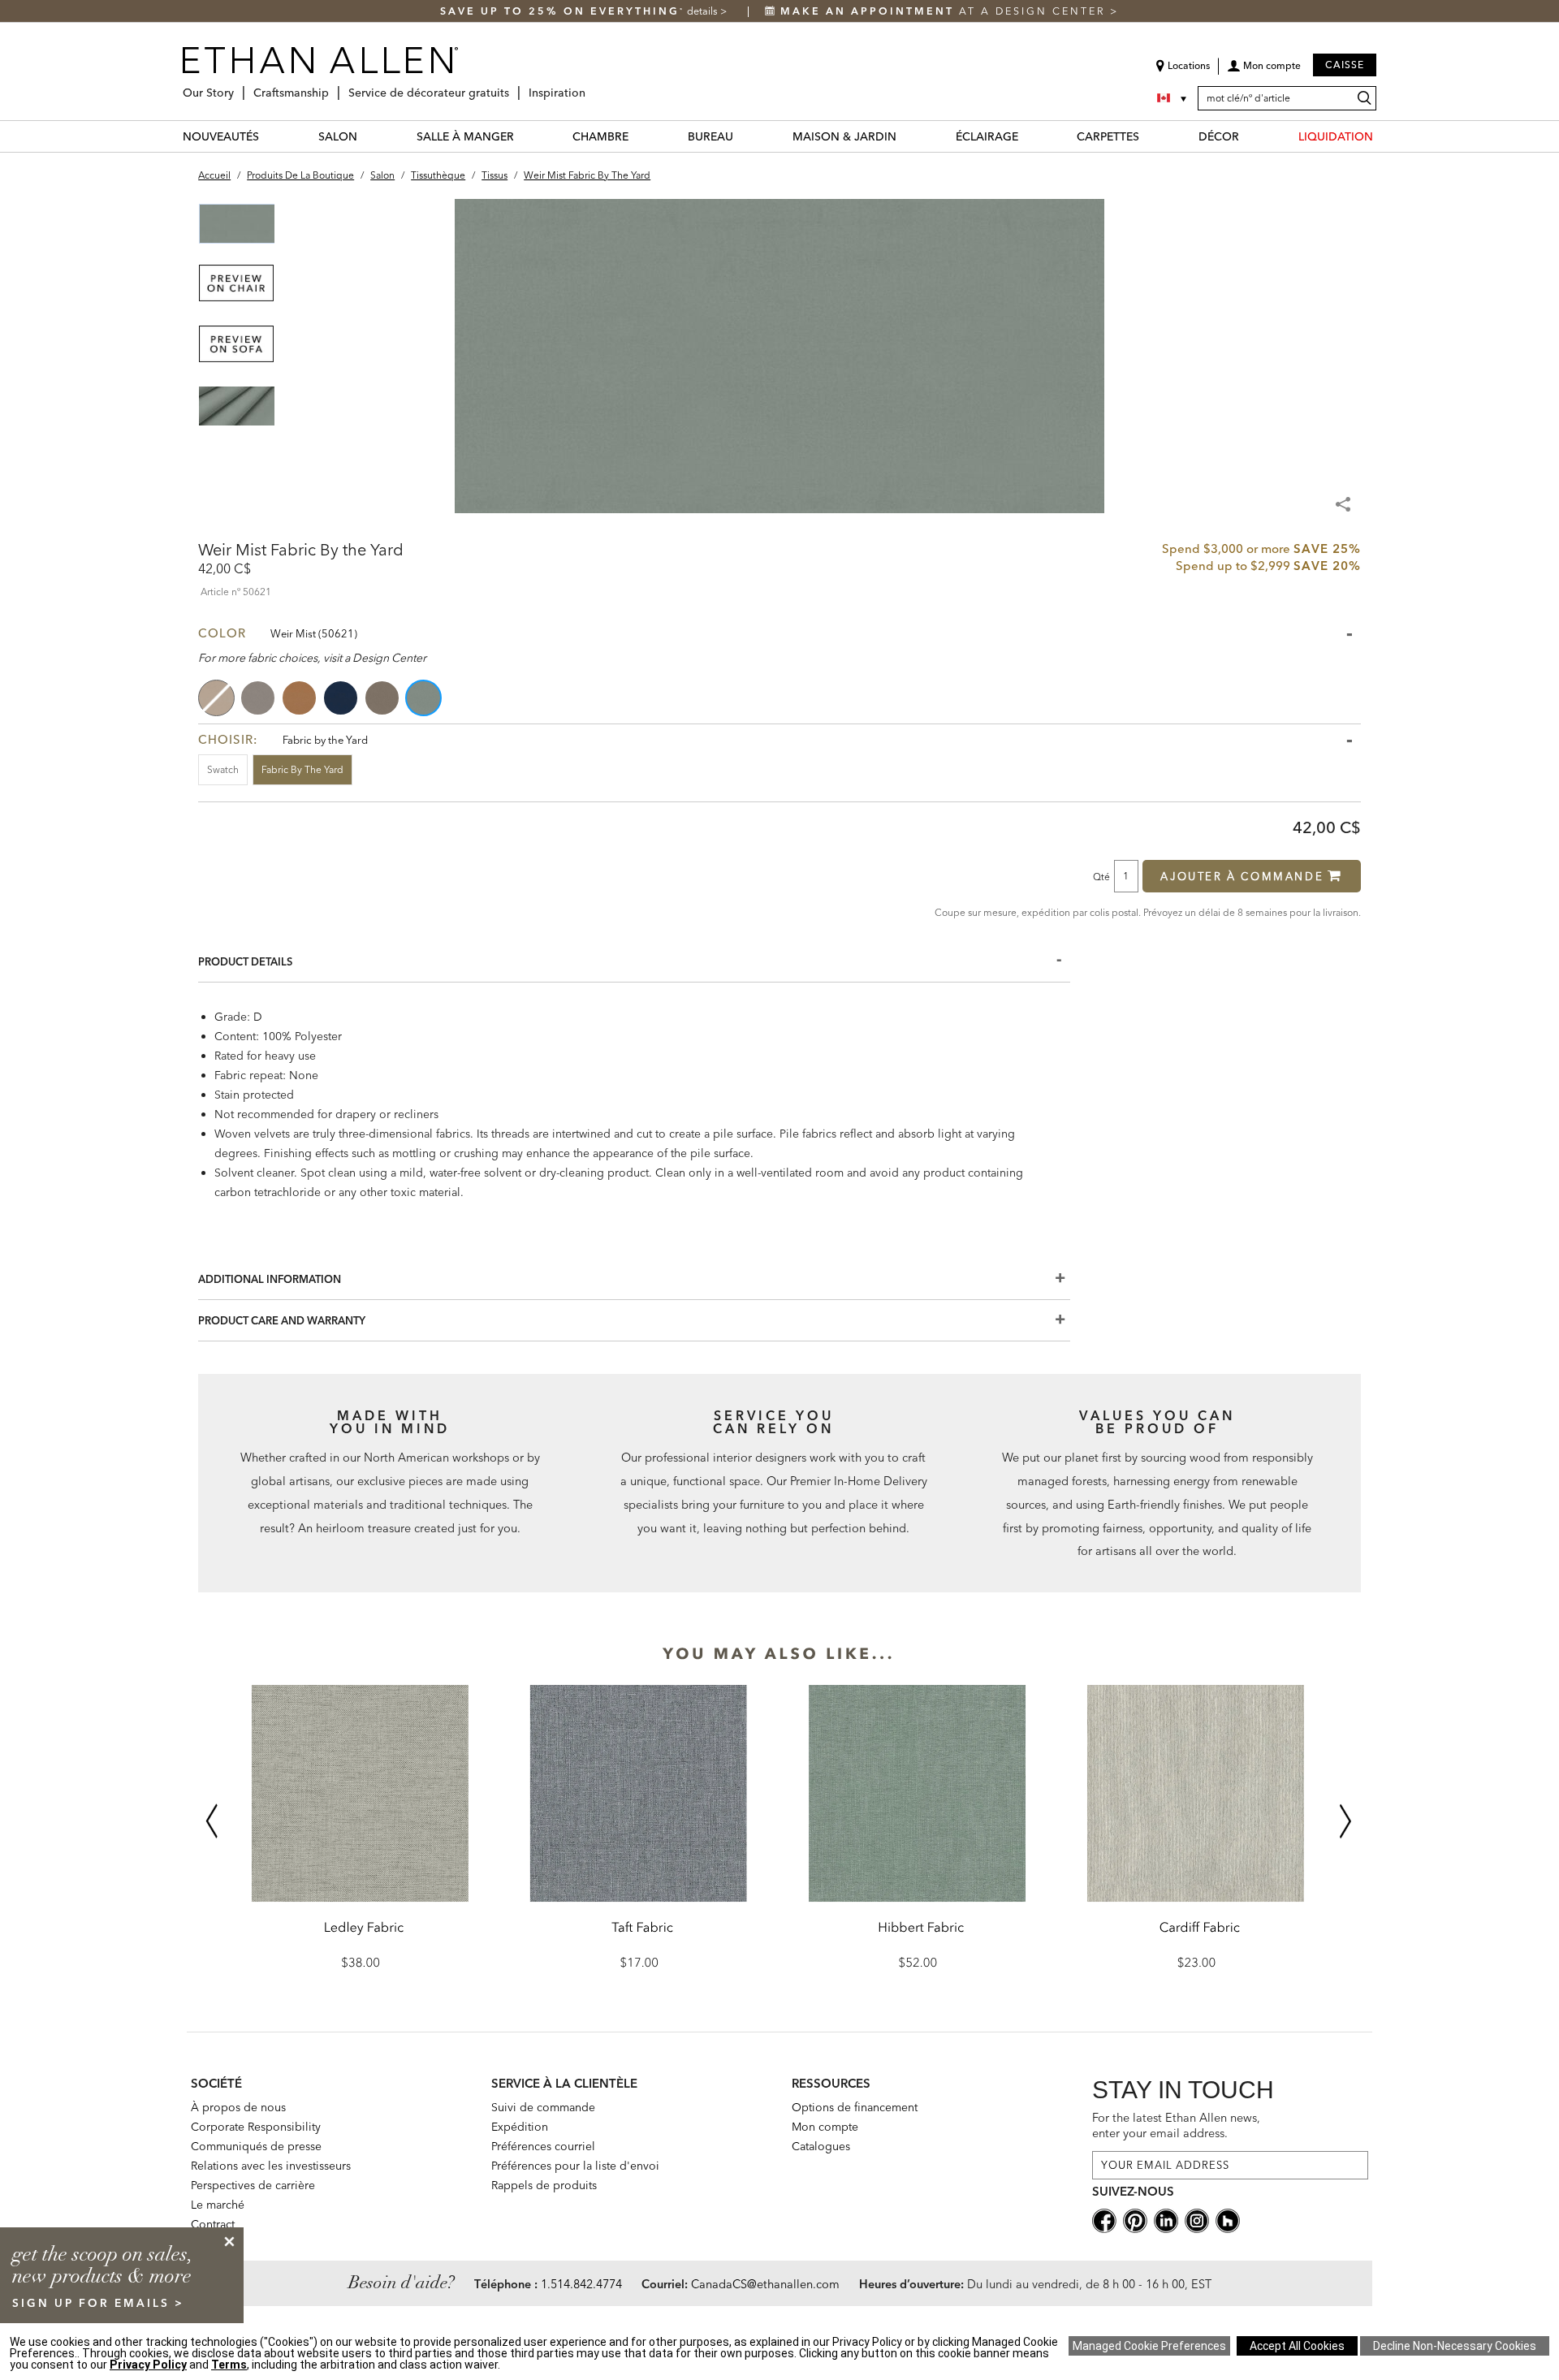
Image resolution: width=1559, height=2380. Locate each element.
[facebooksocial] (1104, 2219)
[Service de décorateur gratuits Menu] (514, 86)
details (704, 11)
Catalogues (821, 2146)
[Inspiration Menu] (590, 86)
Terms (229, 2365)
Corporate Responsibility (256, 2127)
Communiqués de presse (256, 2146)
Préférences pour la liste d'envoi (575, 2166)
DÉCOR (1219, 136)
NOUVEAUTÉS (221, 136)
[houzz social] (1228, 2219)
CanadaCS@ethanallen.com (765, 2284)
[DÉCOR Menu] (1249, 136)
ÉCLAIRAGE (987, 136)
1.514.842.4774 (581, 2284)
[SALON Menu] (367, 136)
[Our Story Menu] (239, 86)
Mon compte (825, 2127)
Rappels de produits (544, 2185)
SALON (338, 136)
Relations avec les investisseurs (271, 2166)
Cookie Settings (1149, 2346)
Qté (1101, 876)
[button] (1264, 71)
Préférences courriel (543, 2146)
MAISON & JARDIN (844, 136)
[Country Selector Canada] (1173, 98)
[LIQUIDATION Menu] (1383, 136)
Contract (213, 2224)
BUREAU (710, 136)
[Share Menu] (1345, 497)
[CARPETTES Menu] (1149, 136)
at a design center (945, 11)
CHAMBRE (600, 136)
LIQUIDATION (1336, 136)
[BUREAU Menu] (743, 136)
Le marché (218, 2205)
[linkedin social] (1166, 2219)
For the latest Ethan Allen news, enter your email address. (1176, 2125)
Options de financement (855, 2107)
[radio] (218, 698)
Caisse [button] (1345, 65)
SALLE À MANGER (465, 136)
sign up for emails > (98, 2303)
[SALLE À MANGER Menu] (524, 136)
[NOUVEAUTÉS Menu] (269, 136)
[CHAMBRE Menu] (638, 136)
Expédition (520, 2127)
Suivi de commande (543, 2107)
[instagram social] (1197, 2219)
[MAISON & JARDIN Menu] (906, 136)
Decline (1455, 2346)
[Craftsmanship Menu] (334, 86)
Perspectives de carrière (253, 2185)
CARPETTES (1108, 136)
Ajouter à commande (1242, 876)
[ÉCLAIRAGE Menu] (1028, 136)
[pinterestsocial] (1135, 2219)
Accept (1297, 2346)
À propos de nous (238, 2107)
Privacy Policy (148, 2365)
